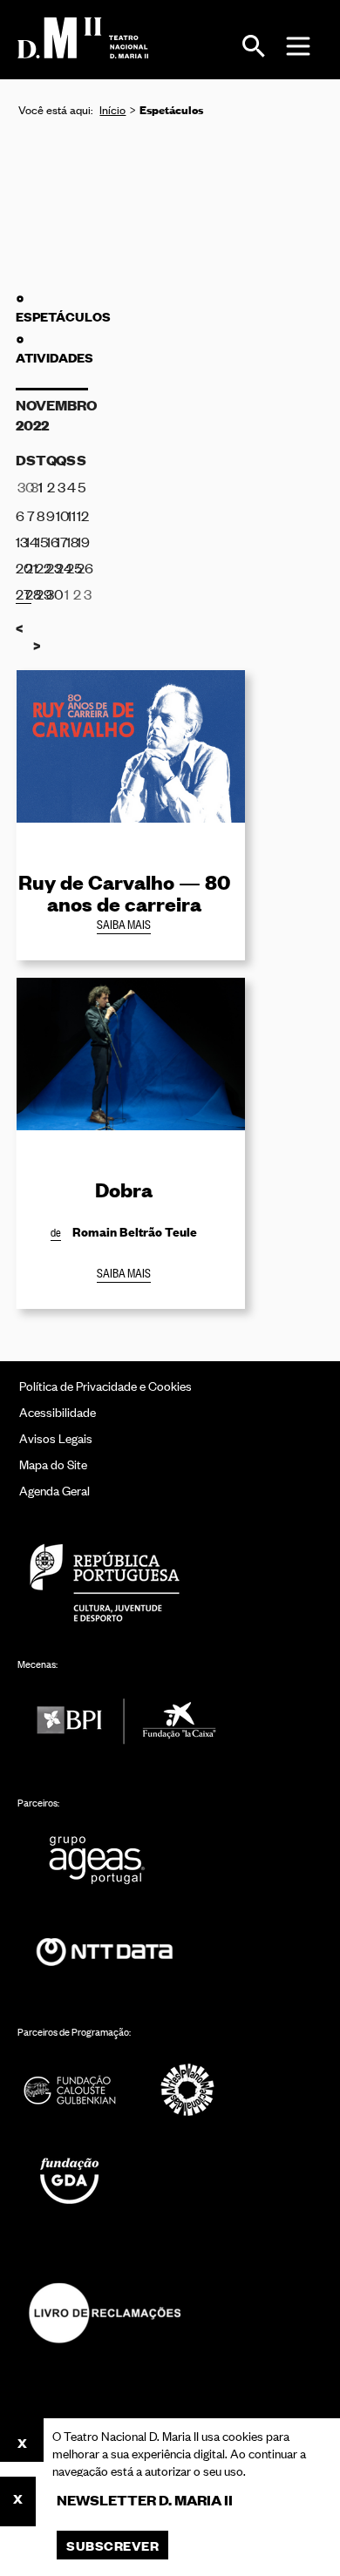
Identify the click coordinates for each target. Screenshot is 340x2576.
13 (21, 541)
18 (71, 541)
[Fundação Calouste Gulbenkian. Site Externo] (70, 2089)
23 (51, 567)
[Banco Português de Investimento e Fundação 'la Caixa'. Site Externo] (126, 1722)
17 (61, 541)
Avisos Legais (56, 1437)
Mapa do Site (53, 1464)
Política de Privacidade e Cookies (105, 1385)
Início (112, 109)
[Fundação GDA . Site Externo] (70, 2181)
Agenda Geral (54, 1490)
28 (31, 593)
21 (31, 567)
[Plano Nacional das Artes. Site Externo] (187, 2089)
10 (61, 515)
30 (51, 593)
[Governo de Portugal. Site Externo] (105, 1582)
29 (41, 593)
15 (41, 541)
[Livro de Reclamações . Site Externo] (105, 2312)
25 (71, 567)
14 (31, 541)
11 (71, 515)
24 (61, 567)
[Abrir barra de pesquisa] (254, 46)
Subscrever (112, 2545)
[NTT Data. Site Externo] (105, 1952)
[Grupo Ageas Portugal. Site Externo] (105, 1860)
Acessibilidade (58, 1411)
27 (24, 593)
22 (41, 567)
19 (82, 541)
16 (51, 541)
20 (21, 567)
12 (82, 515)
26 (82, 567)
